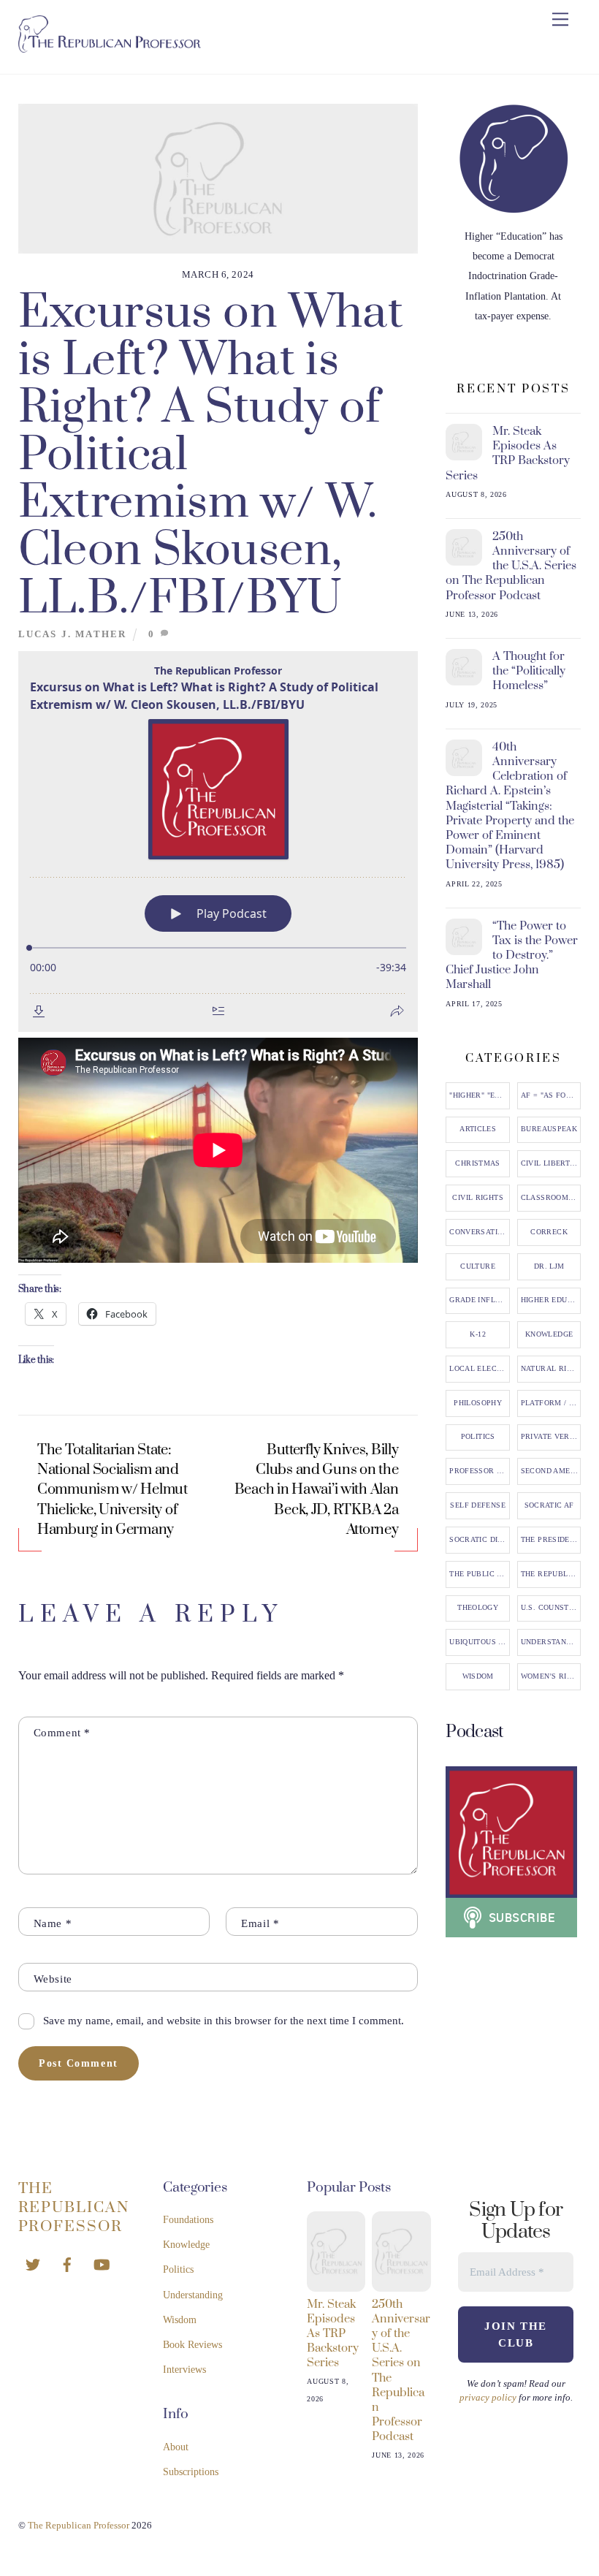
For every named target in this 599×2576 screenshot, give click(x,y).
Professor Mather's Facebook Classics (479, 1471)
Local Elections (479, 1369)
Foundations (188, 2220)
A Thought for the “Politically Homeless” (529, 671)
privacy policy (488, 2397)
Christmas (477, 1163)
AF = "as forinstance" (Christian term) (551, 1095)
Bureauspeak (549, 1129)
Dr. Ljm (549, 1266)
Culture (478, 1266)
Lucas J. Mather (73, 634)
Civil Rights (478, 1198)
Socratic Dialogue (479, 1540)
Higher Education (551, 1300)
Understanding (551, 1642)
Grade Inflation (479, 1300)
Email (260, 1923)
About (176, 2447)
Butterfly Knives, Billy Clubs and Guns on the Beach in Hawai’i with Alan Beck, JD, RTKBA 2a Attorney (317, 1490)
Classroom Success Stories (551, 1198)
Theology (478, 1608)
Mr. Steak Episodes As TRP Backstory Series (508, 453)
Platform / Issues (551, 1403)
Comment (62, 1732)
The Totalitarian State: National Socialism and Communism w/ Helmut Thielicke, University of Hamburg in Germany (112, 1490)
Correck (549, 1232)
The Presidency (551, 1540)
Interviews (184, 2370)
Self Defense (478, 1505)
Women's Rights (551, 1676)
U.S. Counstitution (551, 1608)
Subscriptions (191, 2472)
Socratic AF (549, 1505)
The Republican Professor (551, 1574)
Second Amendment (551, 1471)
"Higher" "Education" (479, 1095)
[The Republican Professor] (110, 47)
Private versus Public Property (551, 1437)
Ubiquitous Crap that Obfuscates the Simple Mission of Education (479, 1642)
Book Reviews (192, 2345)
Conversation (479, 1232)
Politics (478, 1437)
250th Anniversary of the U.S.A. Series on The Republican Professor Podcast (511, 566)
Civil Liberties (551, 1163)
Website (53, 1979)
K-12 (478, 1334)
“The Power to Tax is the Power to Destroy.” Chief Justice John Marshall (512, 955)
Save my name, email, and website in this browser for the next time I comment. (224, 2020)
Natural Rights (551, 1369)
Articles (478, 1129)
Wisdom (478, 1676)
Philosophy (478, 1403)
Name (53, 1923)
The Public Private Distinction (479, 1574)
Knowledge (549, 1334)
